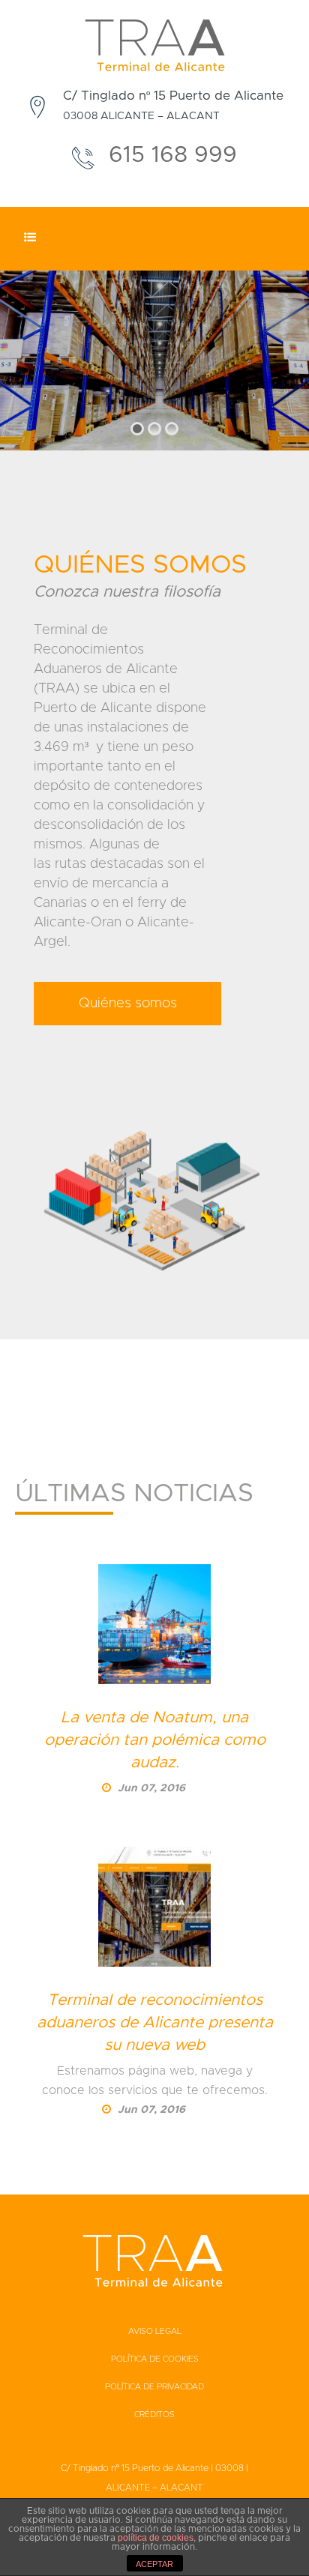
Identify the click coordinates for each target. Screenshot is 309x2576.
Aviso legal (155, 2331)
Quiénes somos (128, 1004)
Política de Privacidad (154, 2387)
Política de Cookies (155, 2359)
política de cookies (156, 2538)
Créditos (154, 2414)
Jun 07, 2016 (150, 1788)
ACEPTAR (154, 2564)
